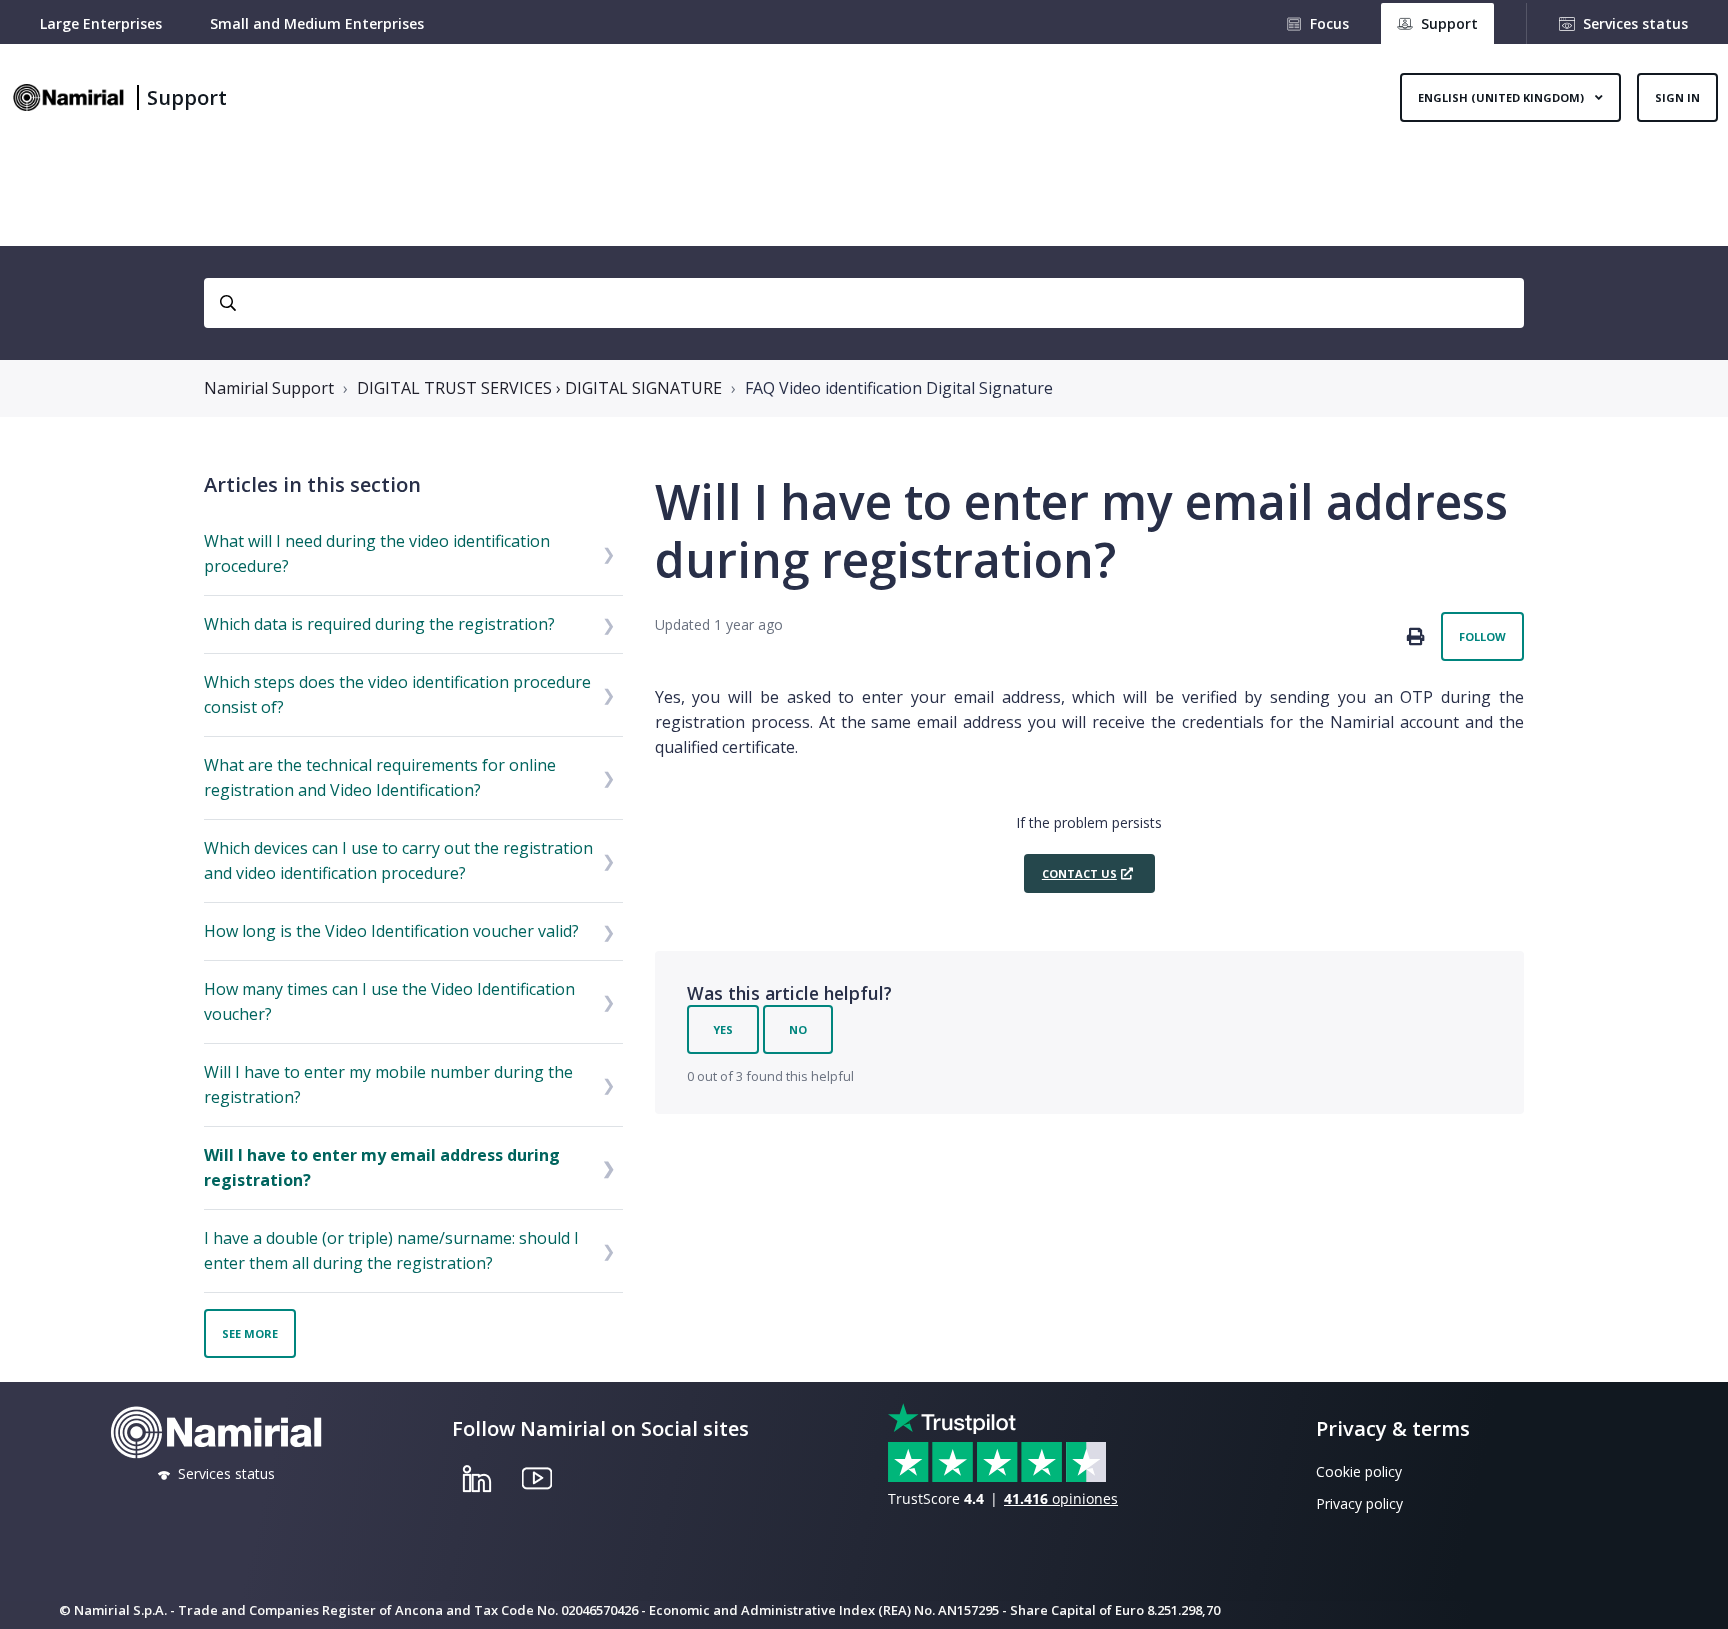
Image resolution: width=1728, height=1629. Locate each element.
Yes (723, 1029)
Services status (1635, 23)
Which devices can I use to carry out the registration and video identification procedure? (398, 860)
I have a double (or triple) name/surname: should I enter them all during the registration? (391, 1250)
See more (250, 1333)
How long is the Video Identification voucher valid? (391, 931)
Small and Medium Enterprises (317, 23)
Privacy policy (1359, 1503)
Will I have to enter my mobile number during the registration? (388, 1084)
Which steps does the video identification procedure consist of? (397, 694)
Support (187, 97)
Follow (1482, 636)
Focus (1329, 23)
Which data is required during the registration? (379, 624)
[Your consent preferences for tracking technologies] (1693, 1594)
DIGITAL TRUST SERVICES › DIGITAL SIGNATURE (539, 388)
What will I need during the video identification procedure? (377, 553)
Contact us (1079, 873)
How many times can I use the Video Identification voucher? (389, 1001)
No (798, 1029)
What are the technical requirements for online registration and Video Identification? (380, 777)
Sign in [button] (1677, 97)
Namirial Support (269, 388)
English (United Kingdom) (1502, 97)
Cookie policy (1359, 1471)
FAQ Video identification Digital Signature (899, 388)
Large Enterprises (101, 23)
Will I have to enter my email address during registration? (382, 1167)
